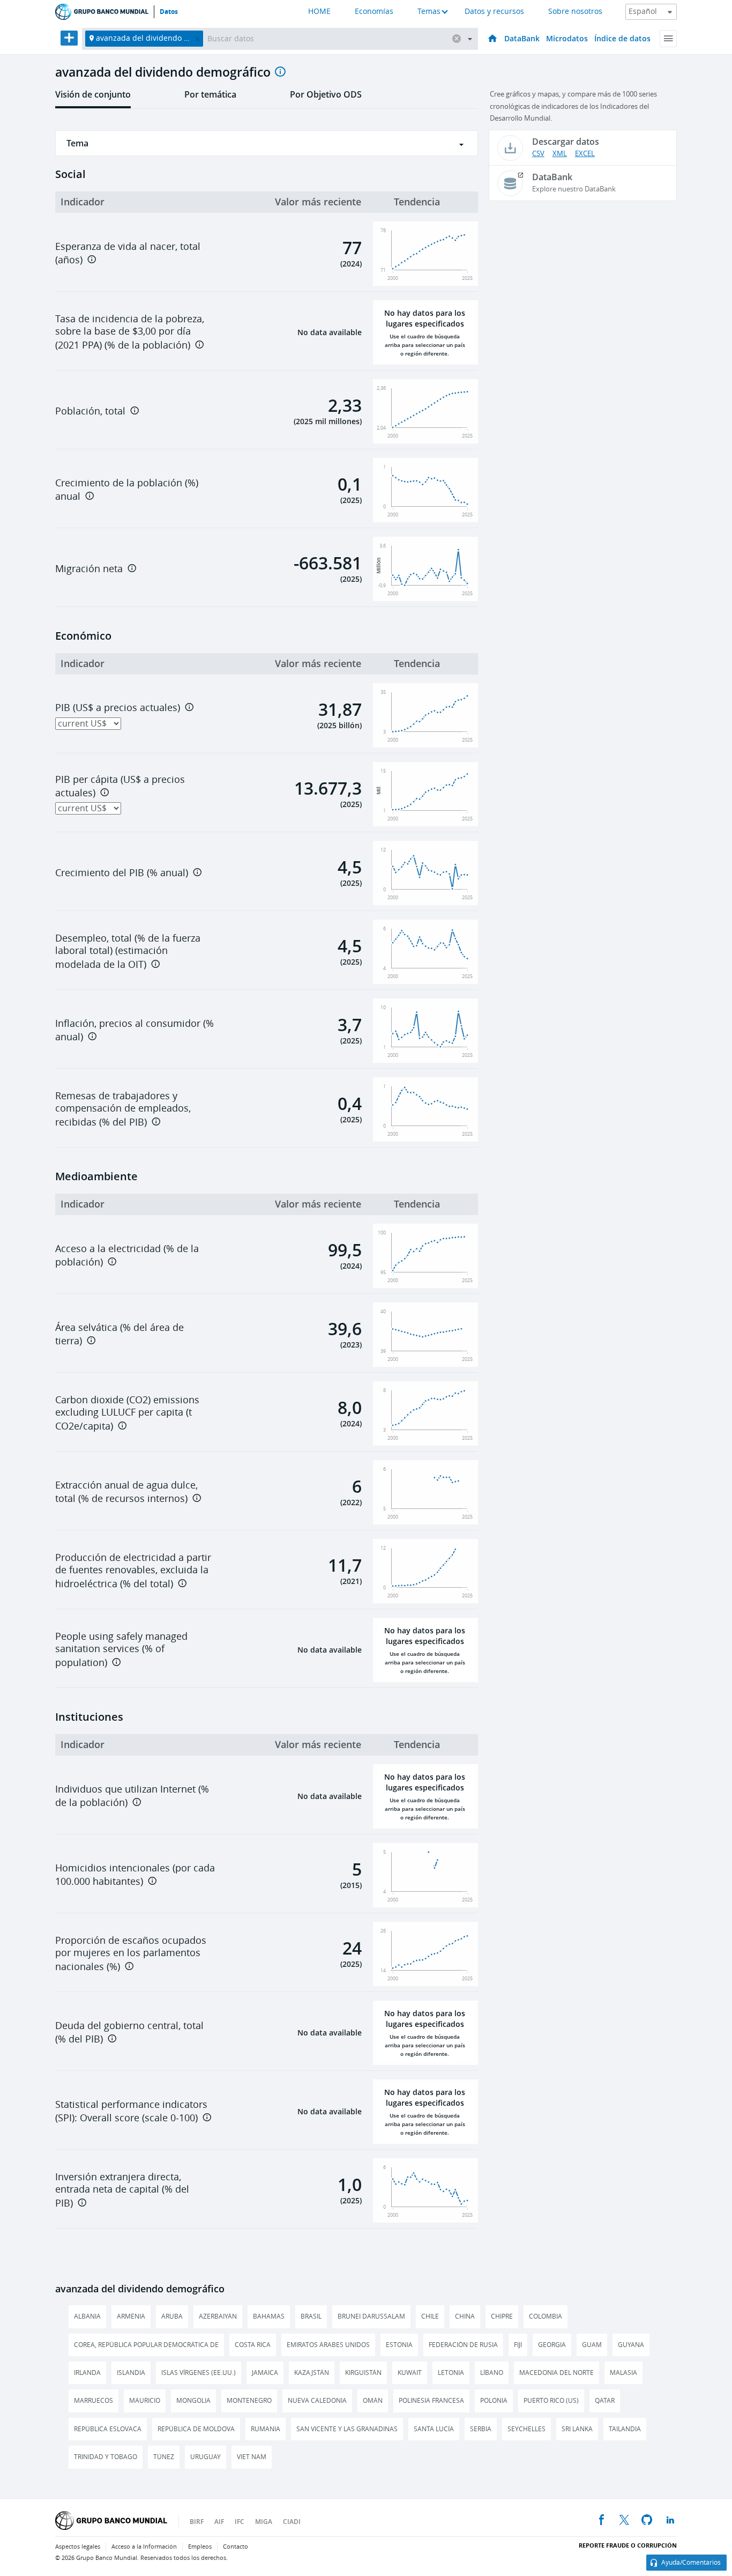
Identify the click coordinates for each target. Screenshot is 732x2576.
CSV (538, 154)
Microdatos (567, 38)
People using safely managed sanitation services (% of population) (121, 1650)
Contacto (236, 2547)
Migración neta (89, 569)
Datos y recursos (494, 12)
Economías (374, 12)
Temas (429, 12)
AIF (219, 2522)
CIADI (292, 2522)
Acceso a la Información (144, 2547)
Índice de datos (622, 38)
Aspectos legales (78, 2547)
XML (560, 154)
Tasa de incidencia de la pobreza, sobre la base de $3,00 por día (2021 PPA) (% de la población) (130, 332)
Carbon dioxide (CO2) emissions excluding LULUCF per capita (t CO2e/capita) (127, 1413)
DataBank (522, 38)
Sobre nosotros (575, 12)
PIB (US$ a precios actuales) (118, 708)
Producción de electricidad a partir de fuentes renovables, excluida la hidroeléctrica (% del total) (133, 1571)
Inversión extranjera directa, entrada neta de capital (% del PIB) (122, 2190)
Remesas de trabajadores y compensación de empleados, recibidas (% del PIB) (123, 1109)
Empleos (200, 2547)
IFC (240, 2522)
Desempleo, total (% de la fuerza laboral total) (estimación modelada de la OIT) (128, 952)
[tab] (93, 98)
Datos (169, 12)
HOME (319, 12)
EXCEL (585, 154)
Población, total (90, 411)
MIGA (264, 2522)
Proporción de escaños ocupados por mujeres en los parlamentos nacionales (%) (131, 1954)
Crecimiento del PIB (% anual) (122, 873)
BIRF (197, 2522)
